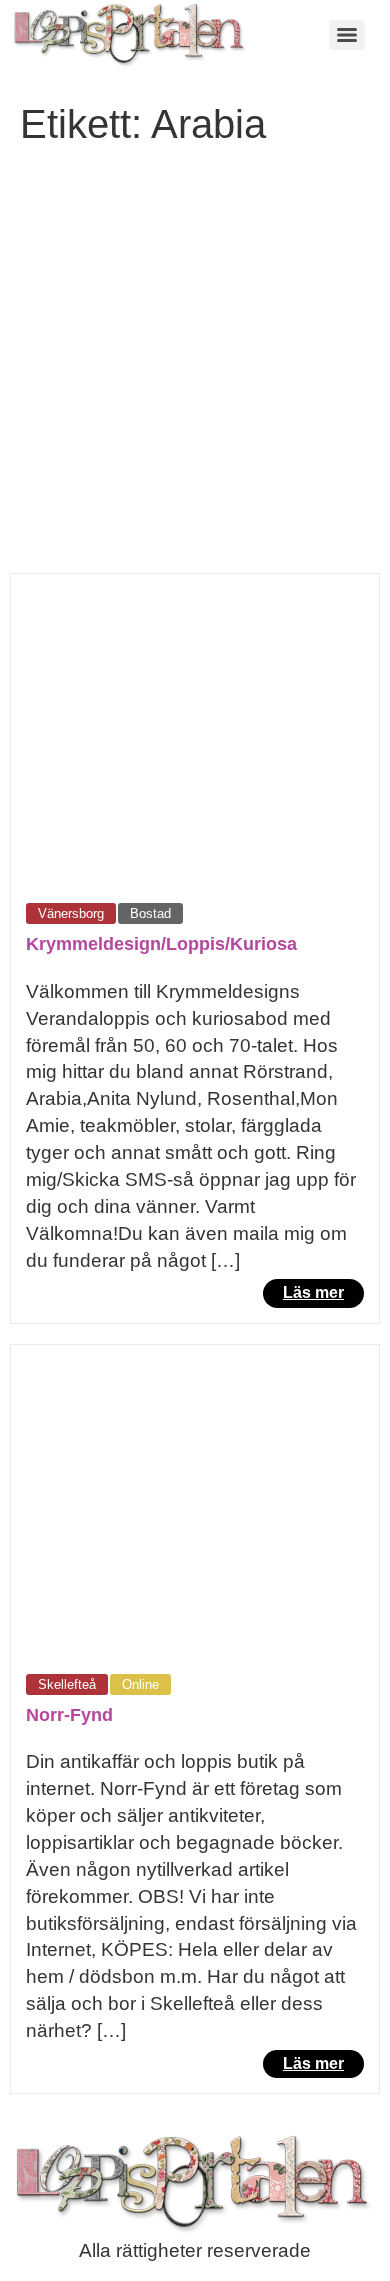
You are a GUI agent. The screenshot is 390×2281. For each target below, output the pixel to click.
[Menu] (347, 35)
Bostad (150, 913)
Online (140, 1684)
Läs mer (313, 1292)
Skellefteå (67, 1684)
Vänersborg (71, 913)
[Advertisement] (195, 368)
